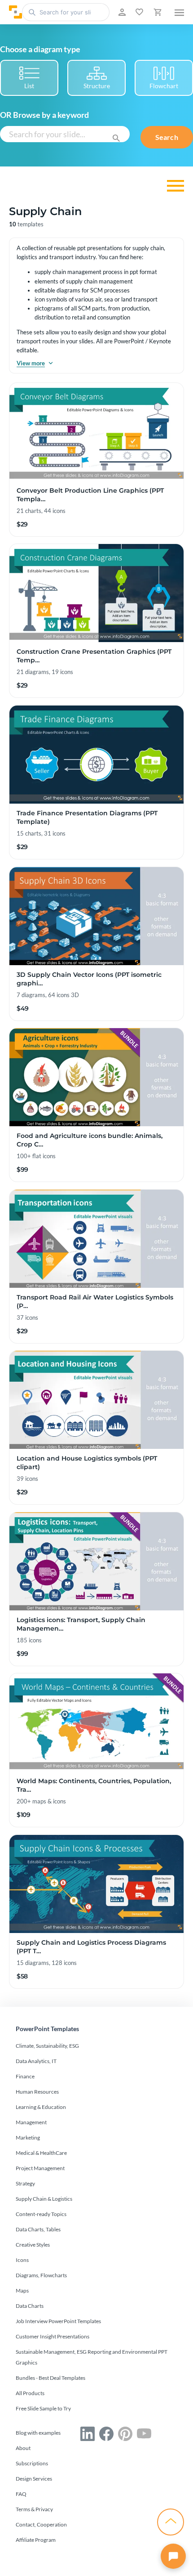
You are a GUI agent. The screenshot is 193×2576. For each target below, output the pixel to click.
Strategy (25, 2183)
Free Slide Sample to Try (43, 2408)
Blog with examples (38, 2433)
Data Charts (30, 2306)
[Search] (116, 137)
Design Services (34, 2479)
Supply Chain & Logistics (44, 2199)
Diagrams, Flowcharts (41, 2275)
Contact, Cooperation (41, 2524)
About (23, 2448)
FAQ (21, 2494)
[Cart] (157, 12)
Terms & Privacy (34, 2509)
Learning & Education (41, 2107)
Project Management (40, 2168)
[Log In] (121, 12)
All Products (30, 2393)
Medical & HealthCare (41, 2153)
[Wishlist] (138, 12)
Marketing (28, 2138)
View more (31, 363)
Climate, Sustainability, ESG (47, 2046)
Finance (25, 2076)
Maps (22, 2291)
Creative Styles (33, 2245)
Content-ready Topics (41, 2214)
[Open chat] (173, 2556)
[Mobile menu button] (179, 12)
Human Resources (37, 2092)
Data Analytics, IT (36, 2061)
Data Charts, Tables (38, 2229)
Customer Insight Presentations (53, 2336)
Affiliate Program (36, 2540)
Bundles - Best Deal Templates (50, 2378)
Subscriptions (32, 2463)
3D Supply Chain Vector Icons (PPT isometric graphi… (89, 979)
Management (31, 2122)
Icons (22, 2260)
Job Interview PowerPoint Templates (58, 2321)
